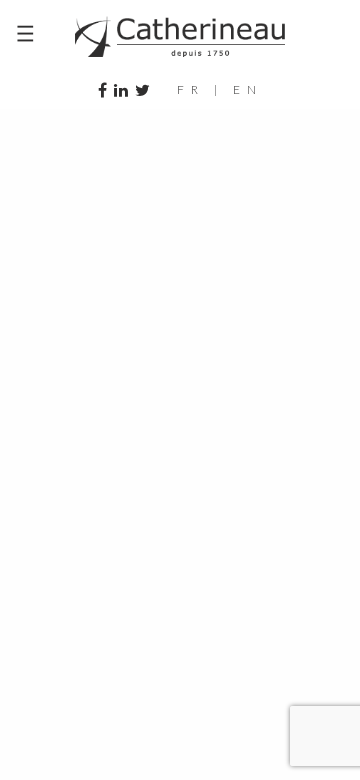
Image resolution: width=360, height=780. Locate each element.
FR (191, 89)
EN (248, 89)
